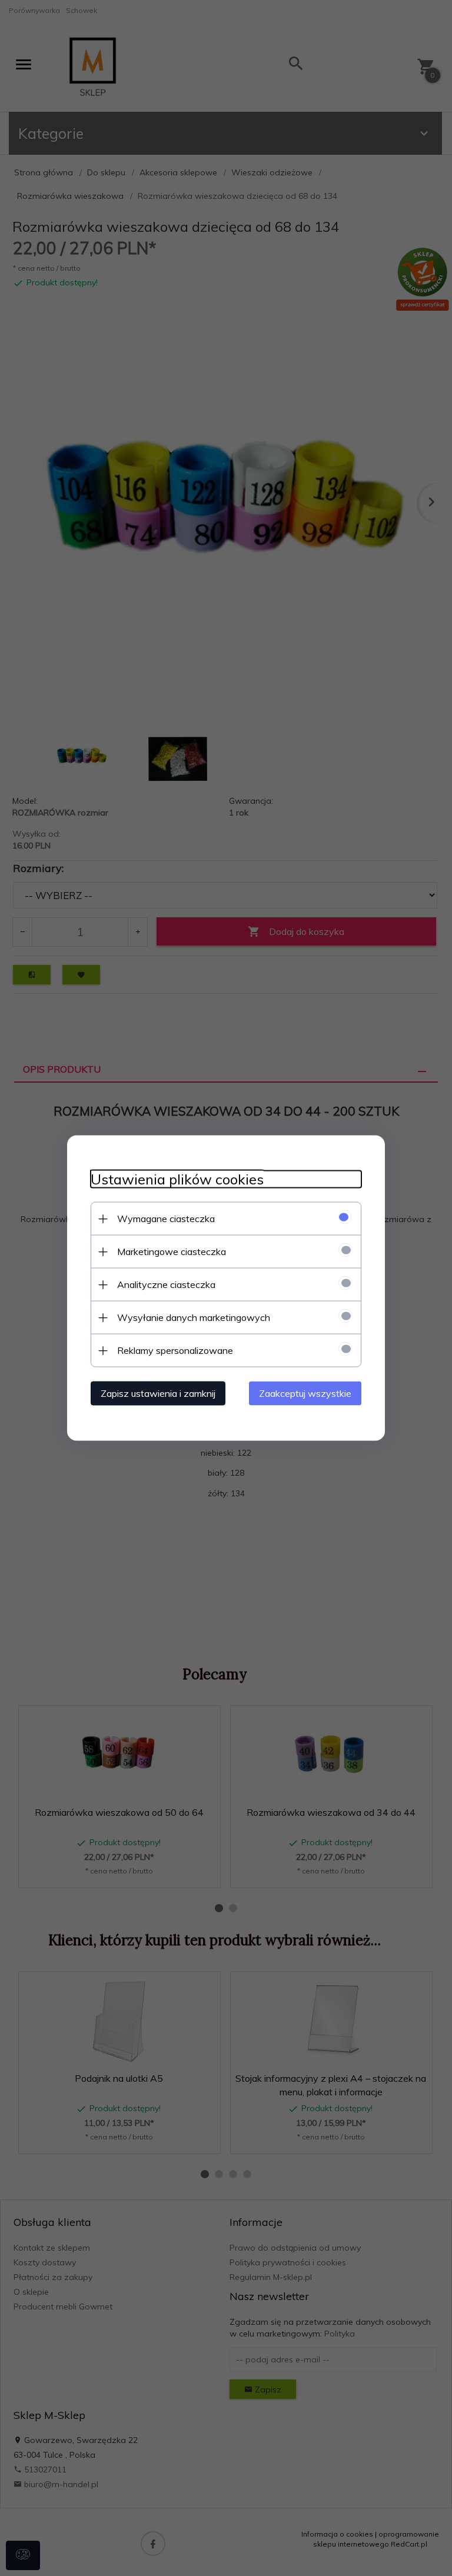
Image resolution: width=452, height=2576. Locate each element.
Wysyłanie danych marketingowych (194, 1317)
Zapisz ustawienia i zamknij (158, 1393)
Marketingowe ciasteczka (172, 1252)
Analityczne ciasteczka (166, 1284)
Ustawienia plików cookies (177, 1179)
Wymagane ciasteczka (166, 1219)
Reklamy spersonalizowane (175, 1350)
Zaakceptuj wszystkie (305, 1393)
